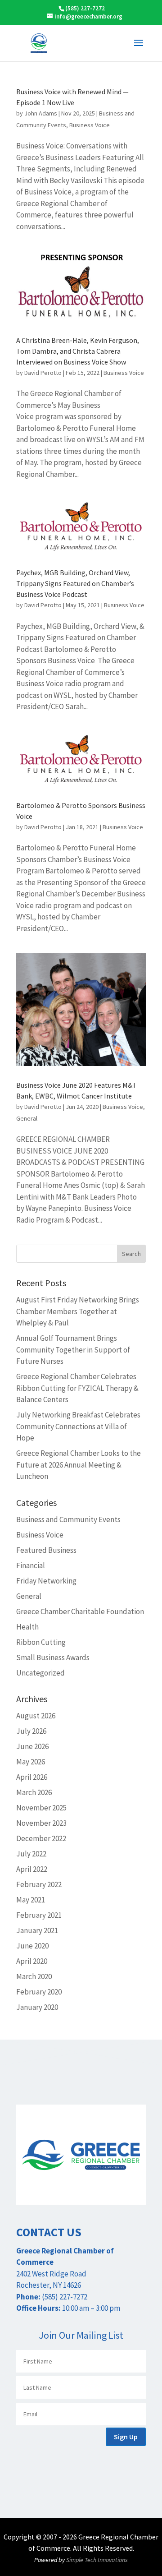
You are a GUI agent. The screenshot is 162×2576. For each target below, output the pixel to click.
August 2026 (36, 1716)
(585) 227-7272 (85, 8)
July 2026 (31, 1731)
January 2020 (37, 2007)
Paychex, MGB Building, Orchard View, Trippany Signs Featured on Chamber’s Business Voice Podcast (75, 583)
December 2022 (41, 1838)
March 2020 (34, 1976)
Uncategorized (40, 1673)
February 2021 (39, 1915)
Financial (31, 1565)
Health (27, 1627)
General (27, 1118)
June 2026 (32, 1746)
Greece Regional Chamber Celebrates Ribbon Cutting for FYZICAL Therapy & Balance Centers (77, 1388)
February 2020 (39, 1992)
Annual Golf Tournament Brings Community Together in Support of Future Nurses (73, 1350)
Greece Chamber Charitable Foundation (80, 1611)
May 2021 (31, 1900)
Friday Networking (46, 1581)
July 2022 (31, 1854)
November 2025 (41, 1808)
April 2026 (32, 1777)
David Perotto (43, 373)
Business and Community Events (68, 1519)
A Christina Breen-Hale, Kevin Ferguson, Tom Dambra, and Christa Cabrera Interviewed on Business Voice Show (78, 351)
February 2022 (39, 1884)
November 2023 (41, 1823)
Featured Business (46, 1550)
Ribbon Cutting (41, 1642)
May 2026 (31, 1762)
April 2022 (32, 1869)
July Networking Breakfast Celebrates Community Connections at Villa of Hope (78, 1426)
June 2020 (32, 1946)
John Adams (41, 113)
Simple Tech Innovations (97, 2560)
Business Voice (90, 125)
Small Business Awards (53, 1657)
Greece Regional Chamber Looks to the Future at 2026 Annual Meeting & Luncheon (79, 1465)
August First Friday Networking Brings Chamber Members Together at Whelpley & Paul (78, 1311)
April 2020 (32, 1961)
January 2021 (37, 1930)
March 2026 (34, 1792)
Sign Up (126, 2437)
